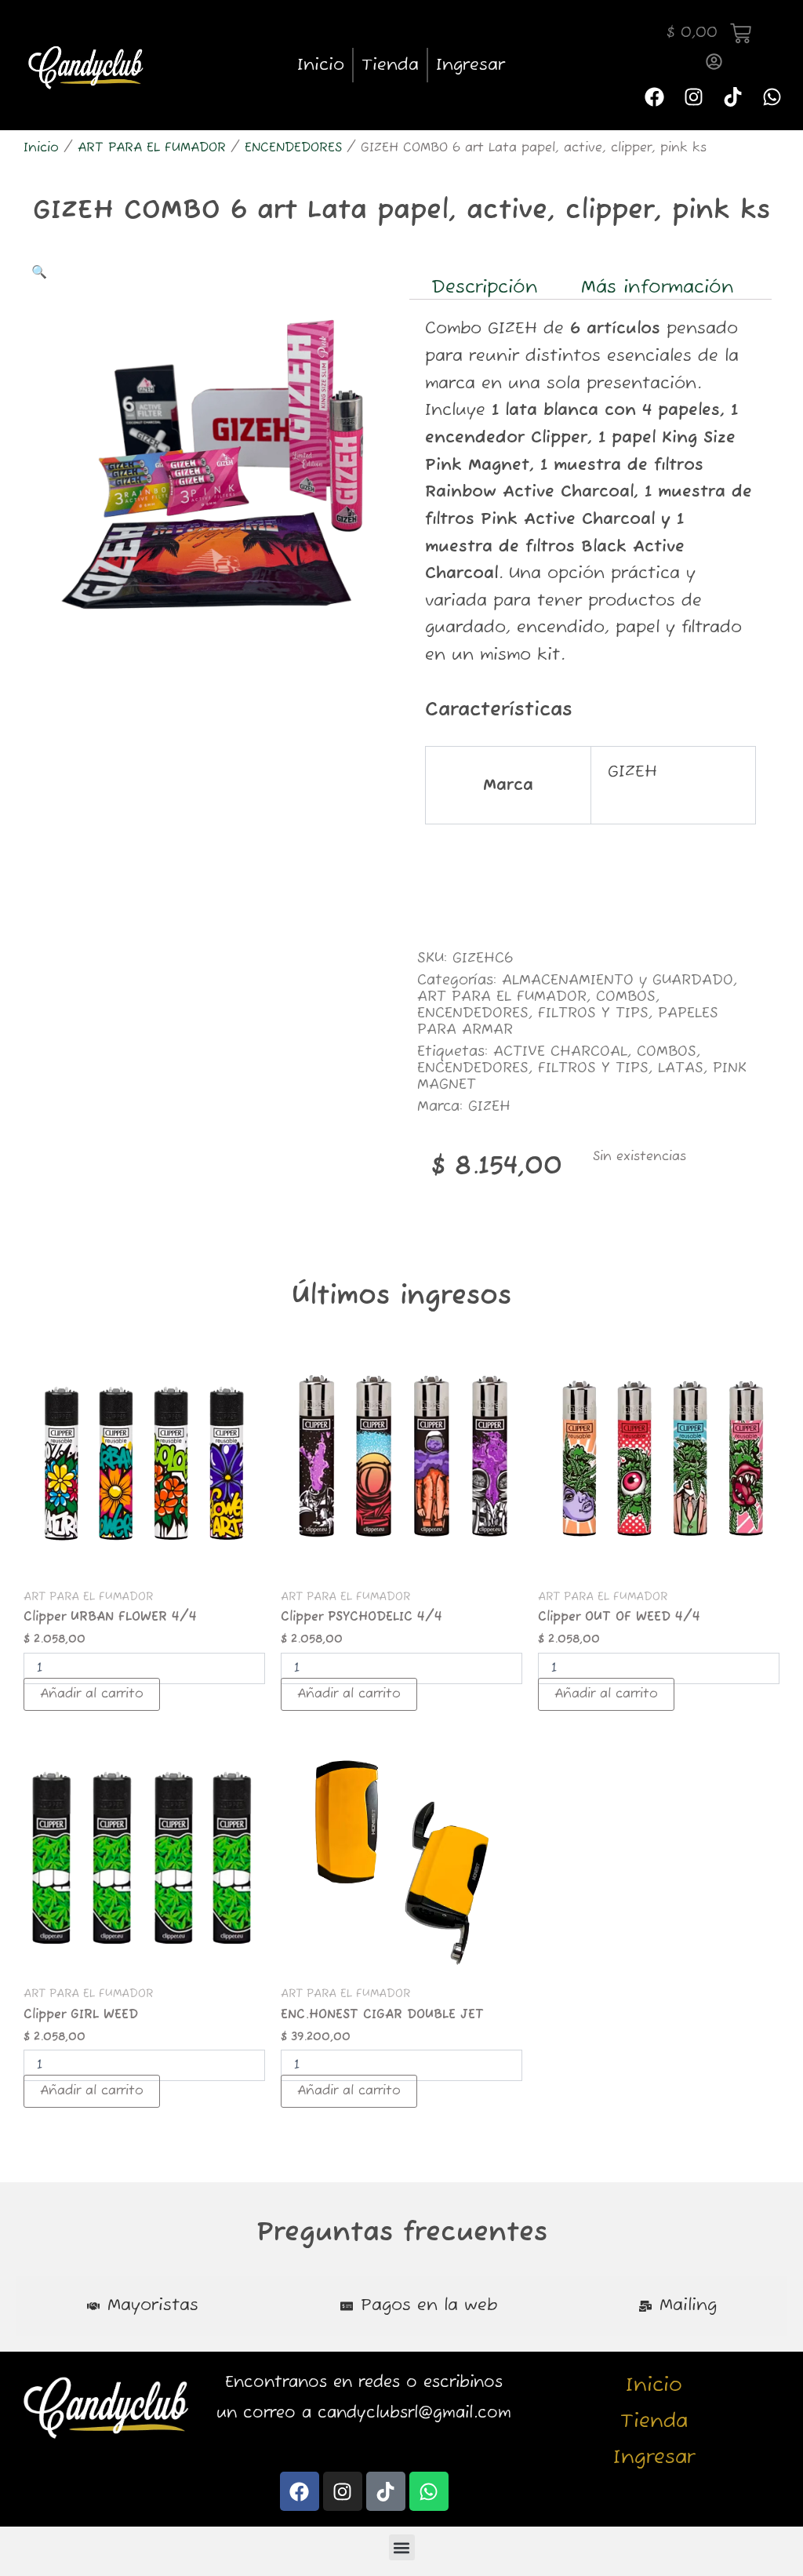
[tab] (142, 2306)
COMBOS (626, 997)
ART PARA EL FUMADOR (152, 148)
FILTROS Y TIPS (593, 1013)
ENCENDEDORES (293, 148)
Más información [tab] (658, 287)
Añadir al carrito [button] (92, 1694)
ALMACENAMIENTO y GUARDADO (618, 981)
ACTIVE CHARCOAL (560, 1052)
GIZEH (489, 1107)
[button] (39, 273)
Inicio (321, 65)
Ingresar (471, 65)
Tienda (390, 65)
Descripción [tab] (485, 287)
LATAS (681, 1068)
